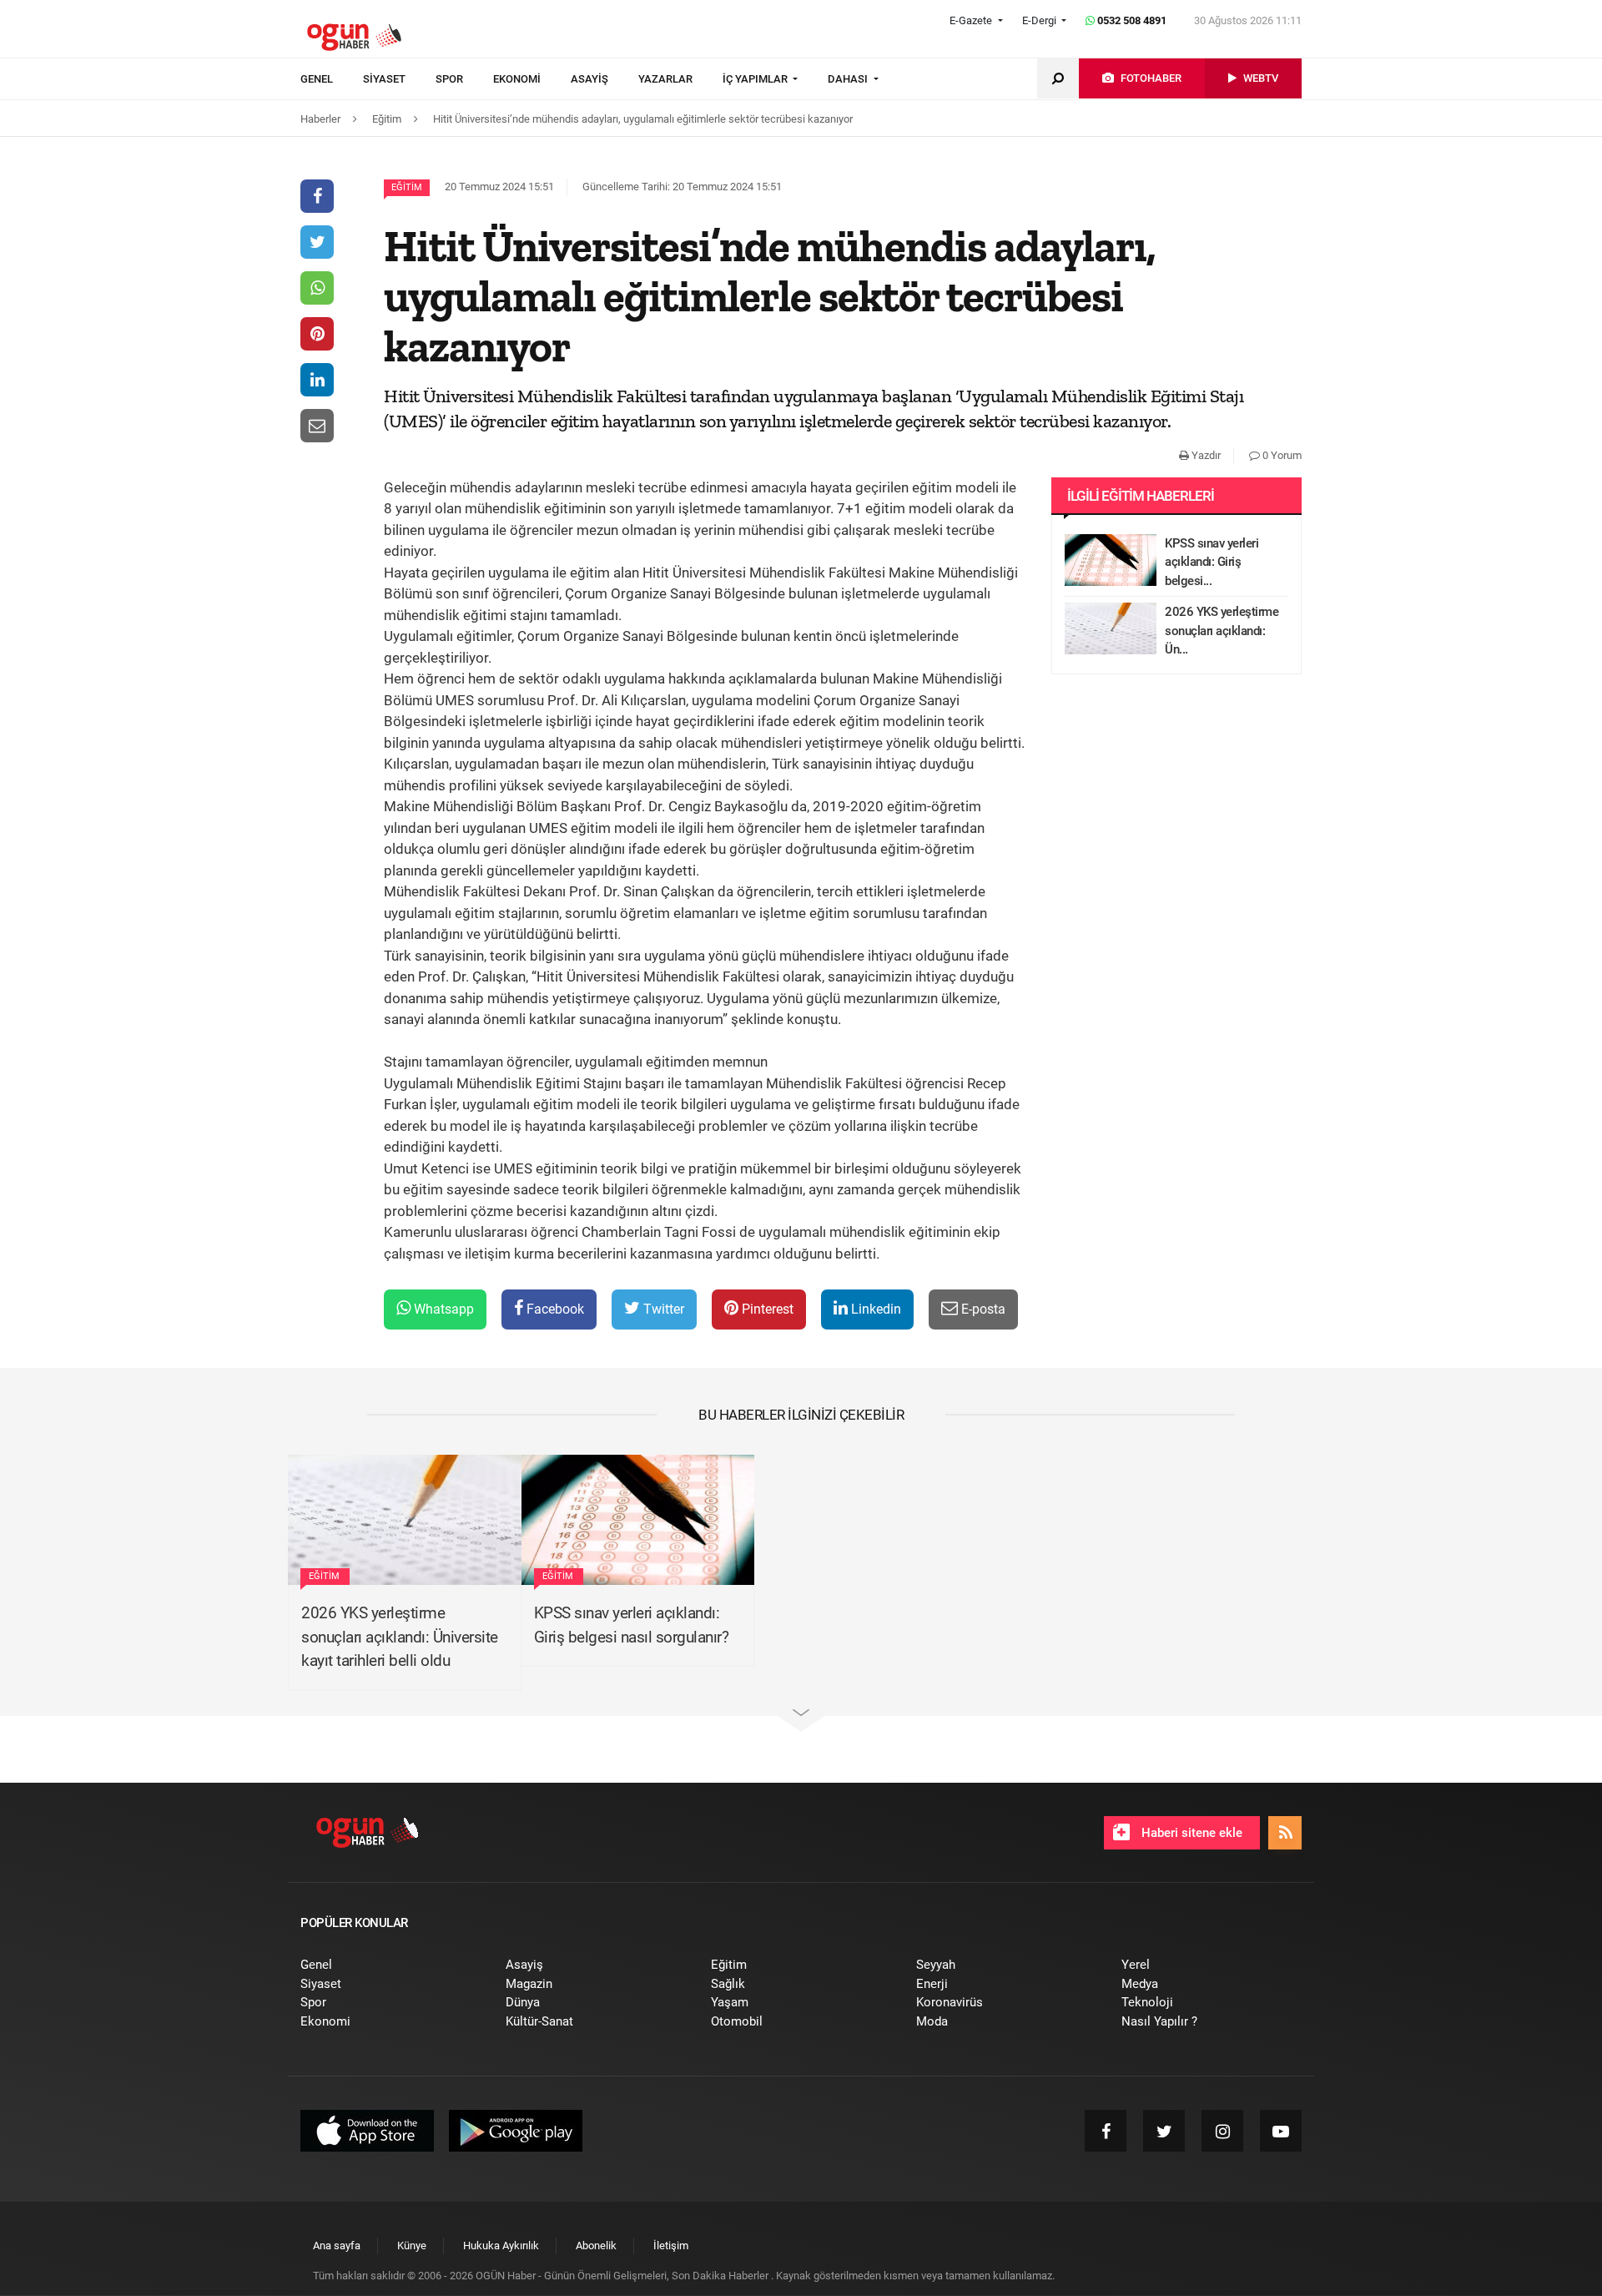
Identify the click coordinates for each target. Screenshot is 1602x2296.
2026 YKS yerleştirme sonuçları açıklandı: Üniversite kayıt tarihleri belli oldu (400, 1637)
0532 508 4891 (1131, 20)
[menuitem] (332, 79)
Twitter (662, 1309)
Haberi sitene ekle (1190, 1833)
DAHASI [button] (849, 79)
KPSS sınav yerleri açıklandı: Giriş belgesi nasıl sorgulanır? (632, 1625)
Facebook (554, 1309)
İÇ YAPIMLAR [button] (756, 79)
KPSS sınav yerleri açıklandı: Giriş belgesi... (1212, 562)
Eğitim (407, 187)
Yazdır (1205, 455)
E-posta (982, 1309)
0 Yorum (1281, 455)
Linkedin (874, 1309)
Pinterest (766, 1309)
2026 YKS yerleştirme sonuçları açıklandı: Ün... (1222, 631)
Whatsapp (442, 1309)
